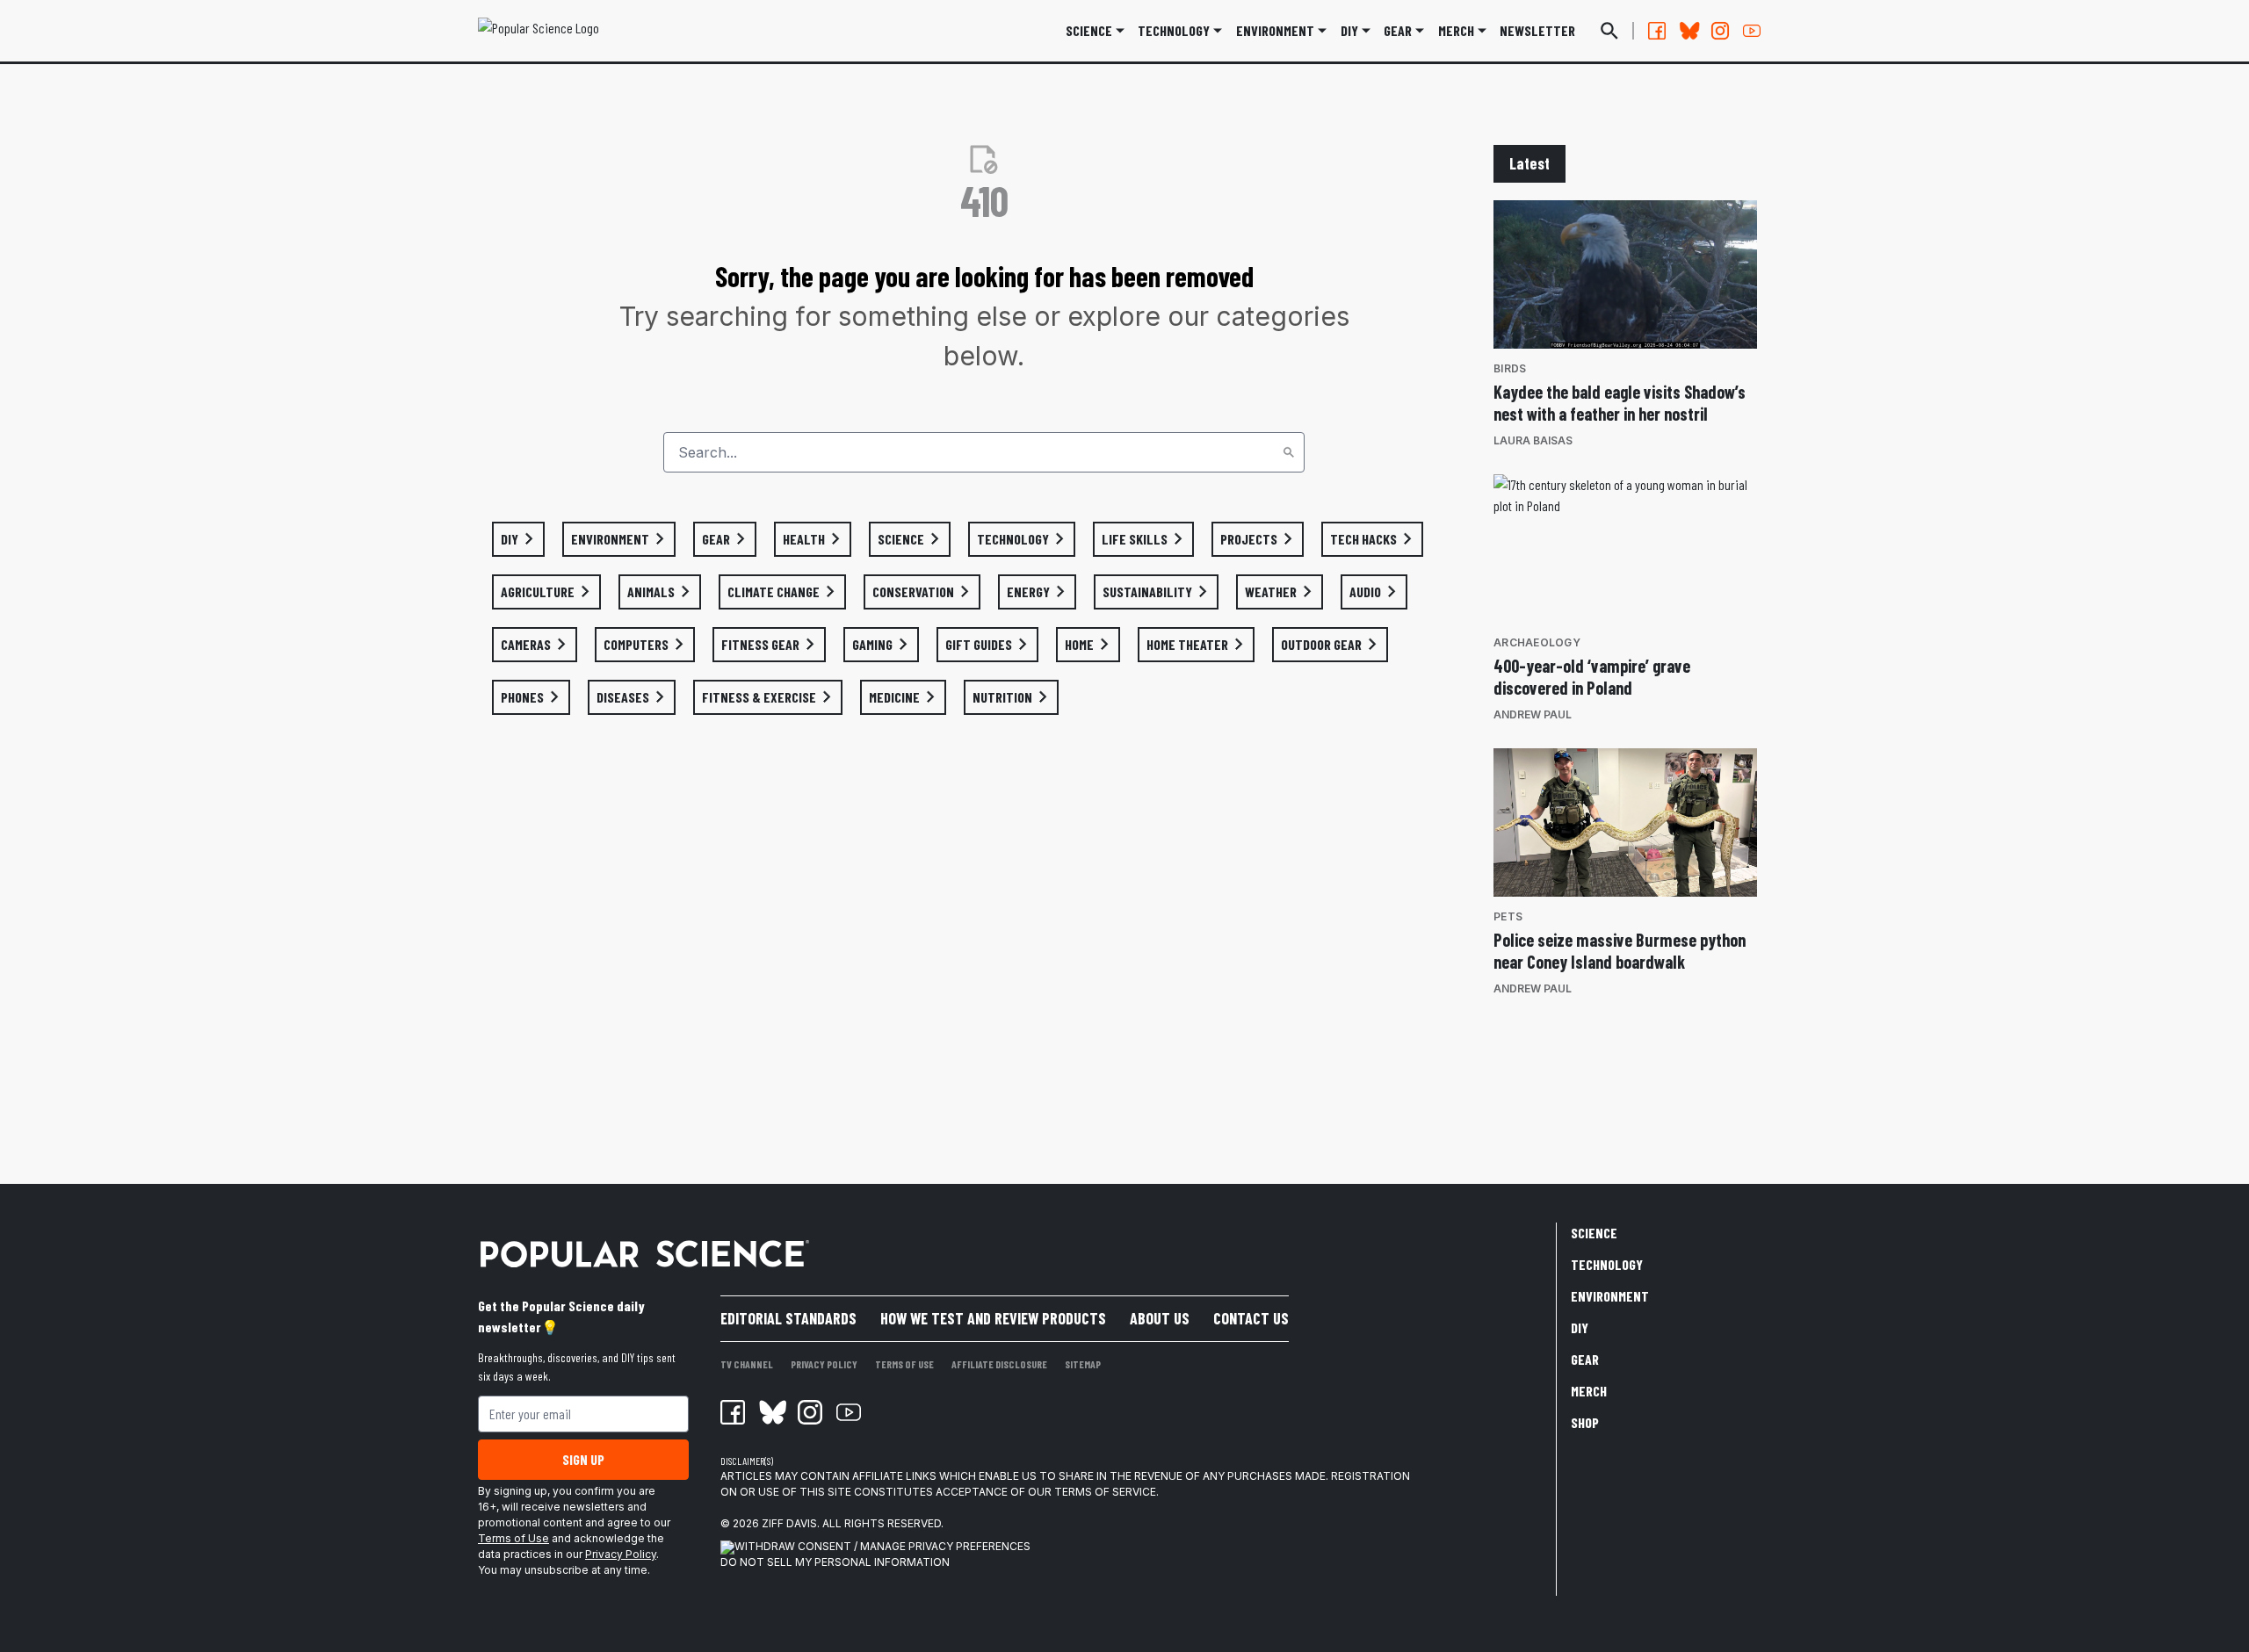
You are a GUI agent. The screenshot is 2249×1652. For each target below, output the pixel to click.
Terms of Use (513, 1538)
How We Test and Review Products (993, 1318)
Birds (1510, 368)
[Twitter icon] (771, 1412)
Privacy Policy (621, 1554)
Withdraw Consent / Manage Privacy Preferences (882, 1546)
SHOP (1585, 1422)
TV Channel (747, 1364)
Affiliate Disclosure (999, 1364)
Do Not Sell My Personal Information (835, 1562)
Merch (1589, 1391)
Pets (1508, 916)
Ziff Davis (789, 1523)
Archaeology (1537, 642)
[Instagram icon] (810, 1412)
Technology (1174, 30)
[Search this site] (1609, 31)
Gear (1398, 30)
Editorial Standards (788, 1318)
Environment (1275, 30)
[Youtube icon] (849, 1412)
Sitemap (1083, 1364)
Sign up (583, 1459)
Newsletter (1537, 30)
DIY (1349, 30)
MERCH (1456, 30)
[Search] (1289, 452)
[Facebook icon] (733, 1412)
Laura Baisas (1533, 440)
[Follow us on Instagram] (1720, 31)
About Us (1160, 1318)
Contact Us (1251, 1318)
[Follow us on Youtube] (1752, 31)
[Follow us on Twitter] (1689, 31)
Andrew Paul (1533, 714)
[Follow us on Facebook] (1657, 31)
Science (1089, 30)
